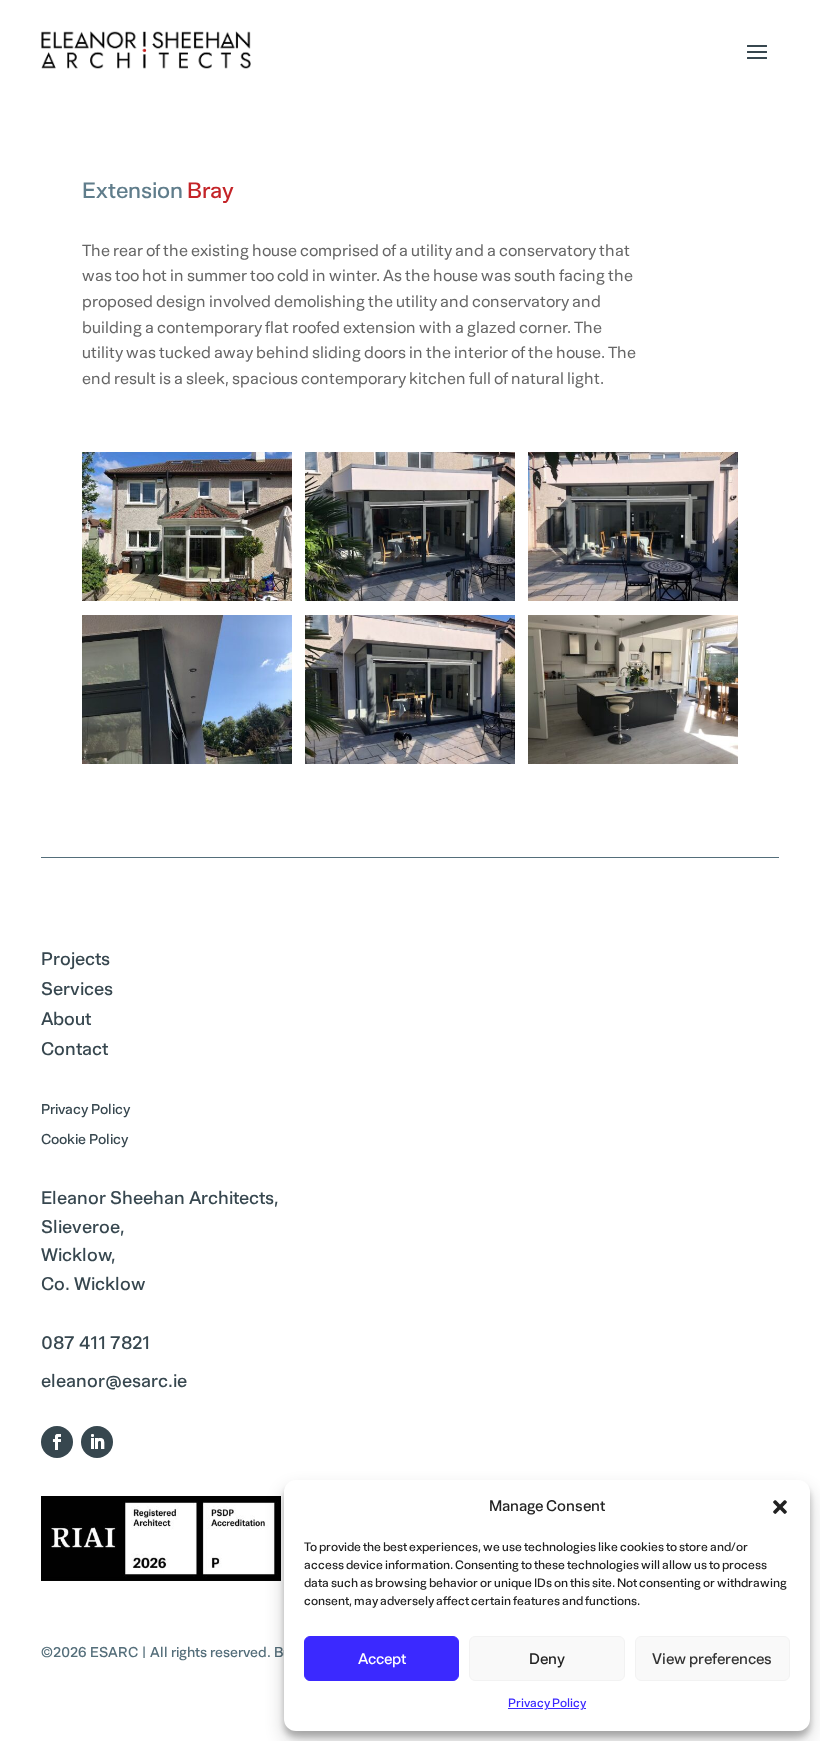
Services (77, 994)
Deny (547, 1659)
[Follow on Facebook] (57, 1442)
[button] (780, 1507)
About (66, 1024)
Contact (74, 1054)
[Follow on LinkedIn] (97, 1442)
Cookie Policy (84, 1142)
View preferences (712, 1659)
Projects (75, 964)
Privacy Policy (547, 1703)
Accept (382, 1659)
